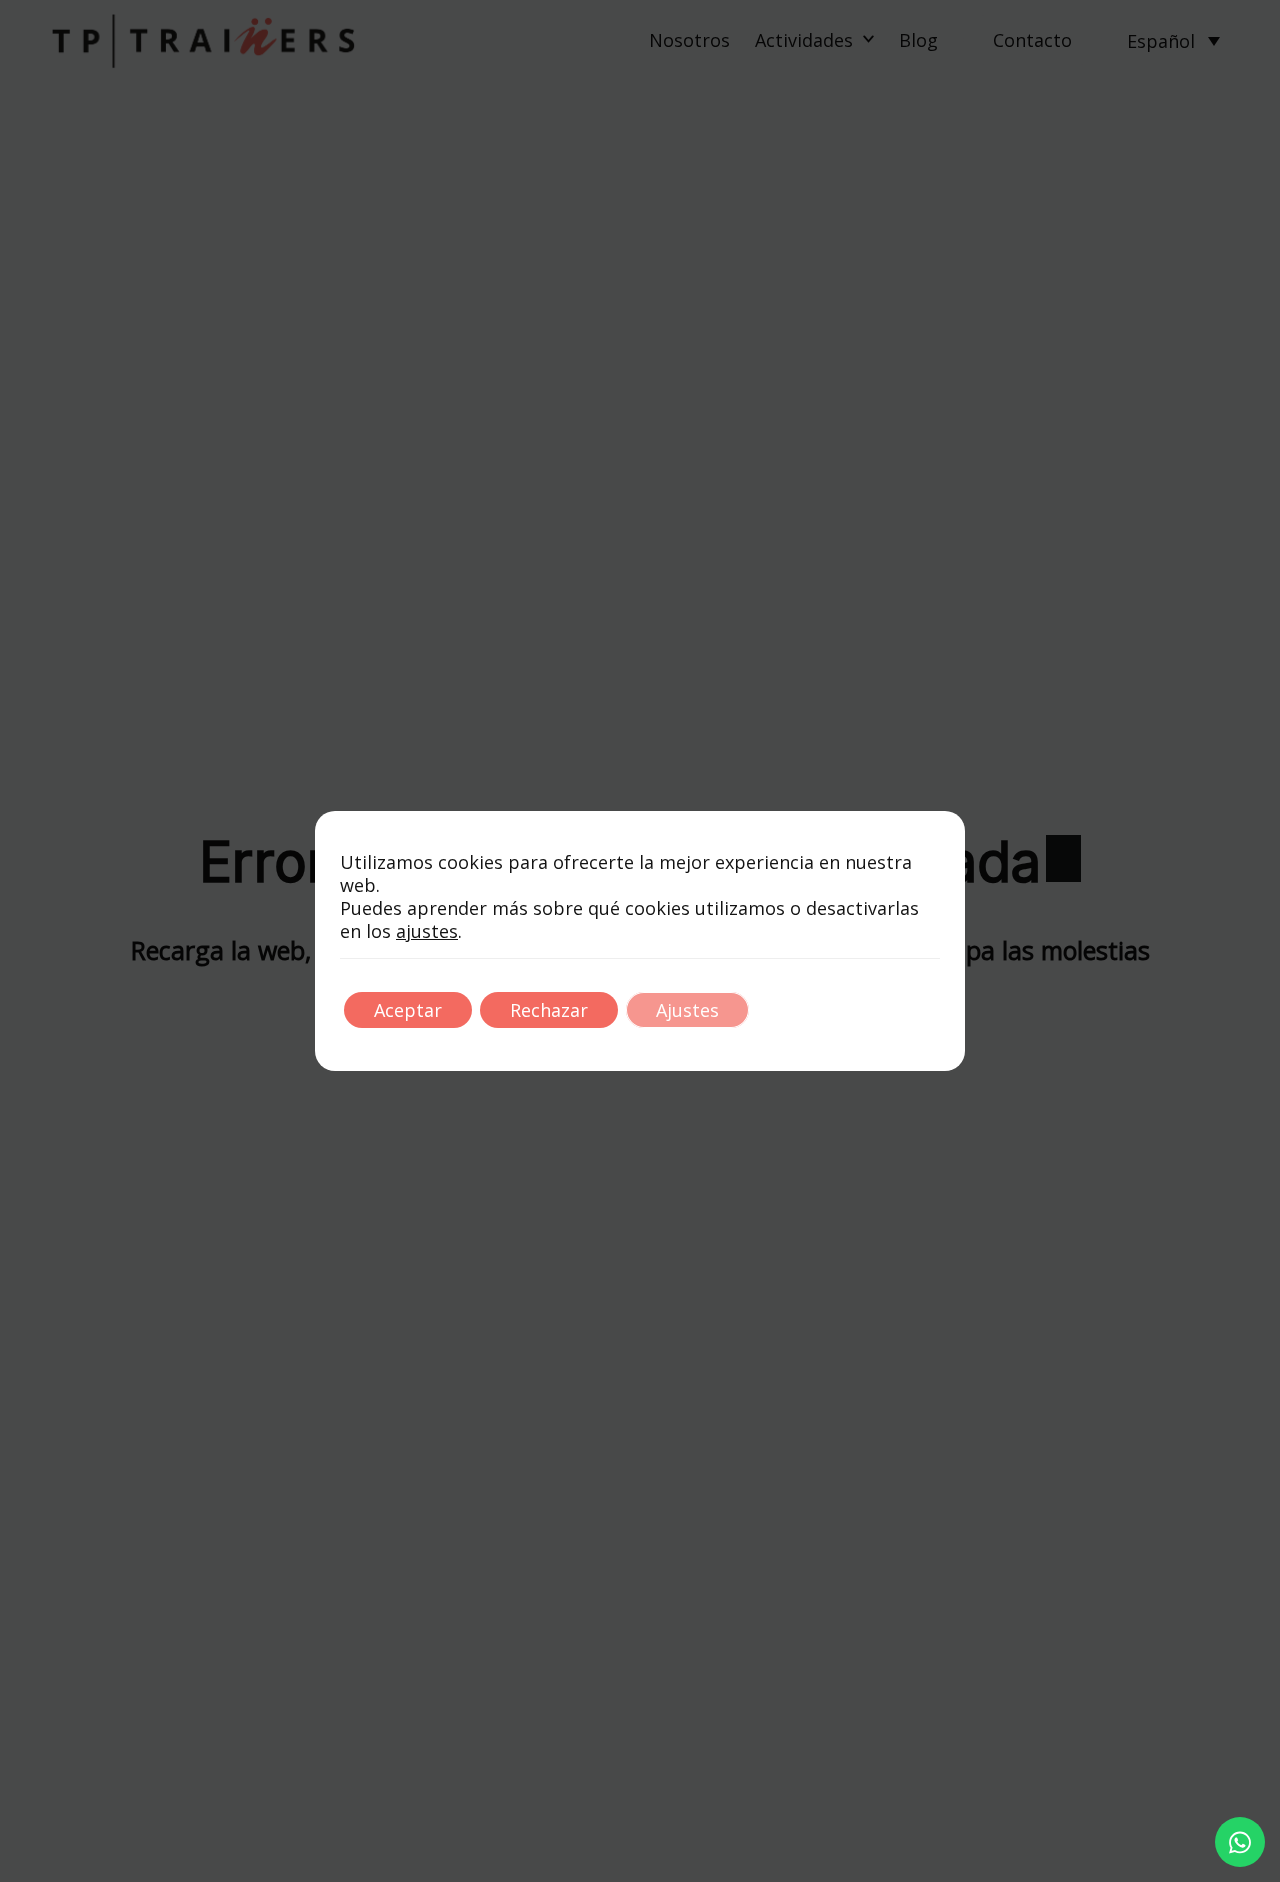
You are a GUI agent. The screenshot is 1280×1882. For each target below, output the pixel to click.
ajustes (427, 931)
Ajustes (687, 1010)
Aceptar (408, 1010)
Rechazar (549, 1010)
